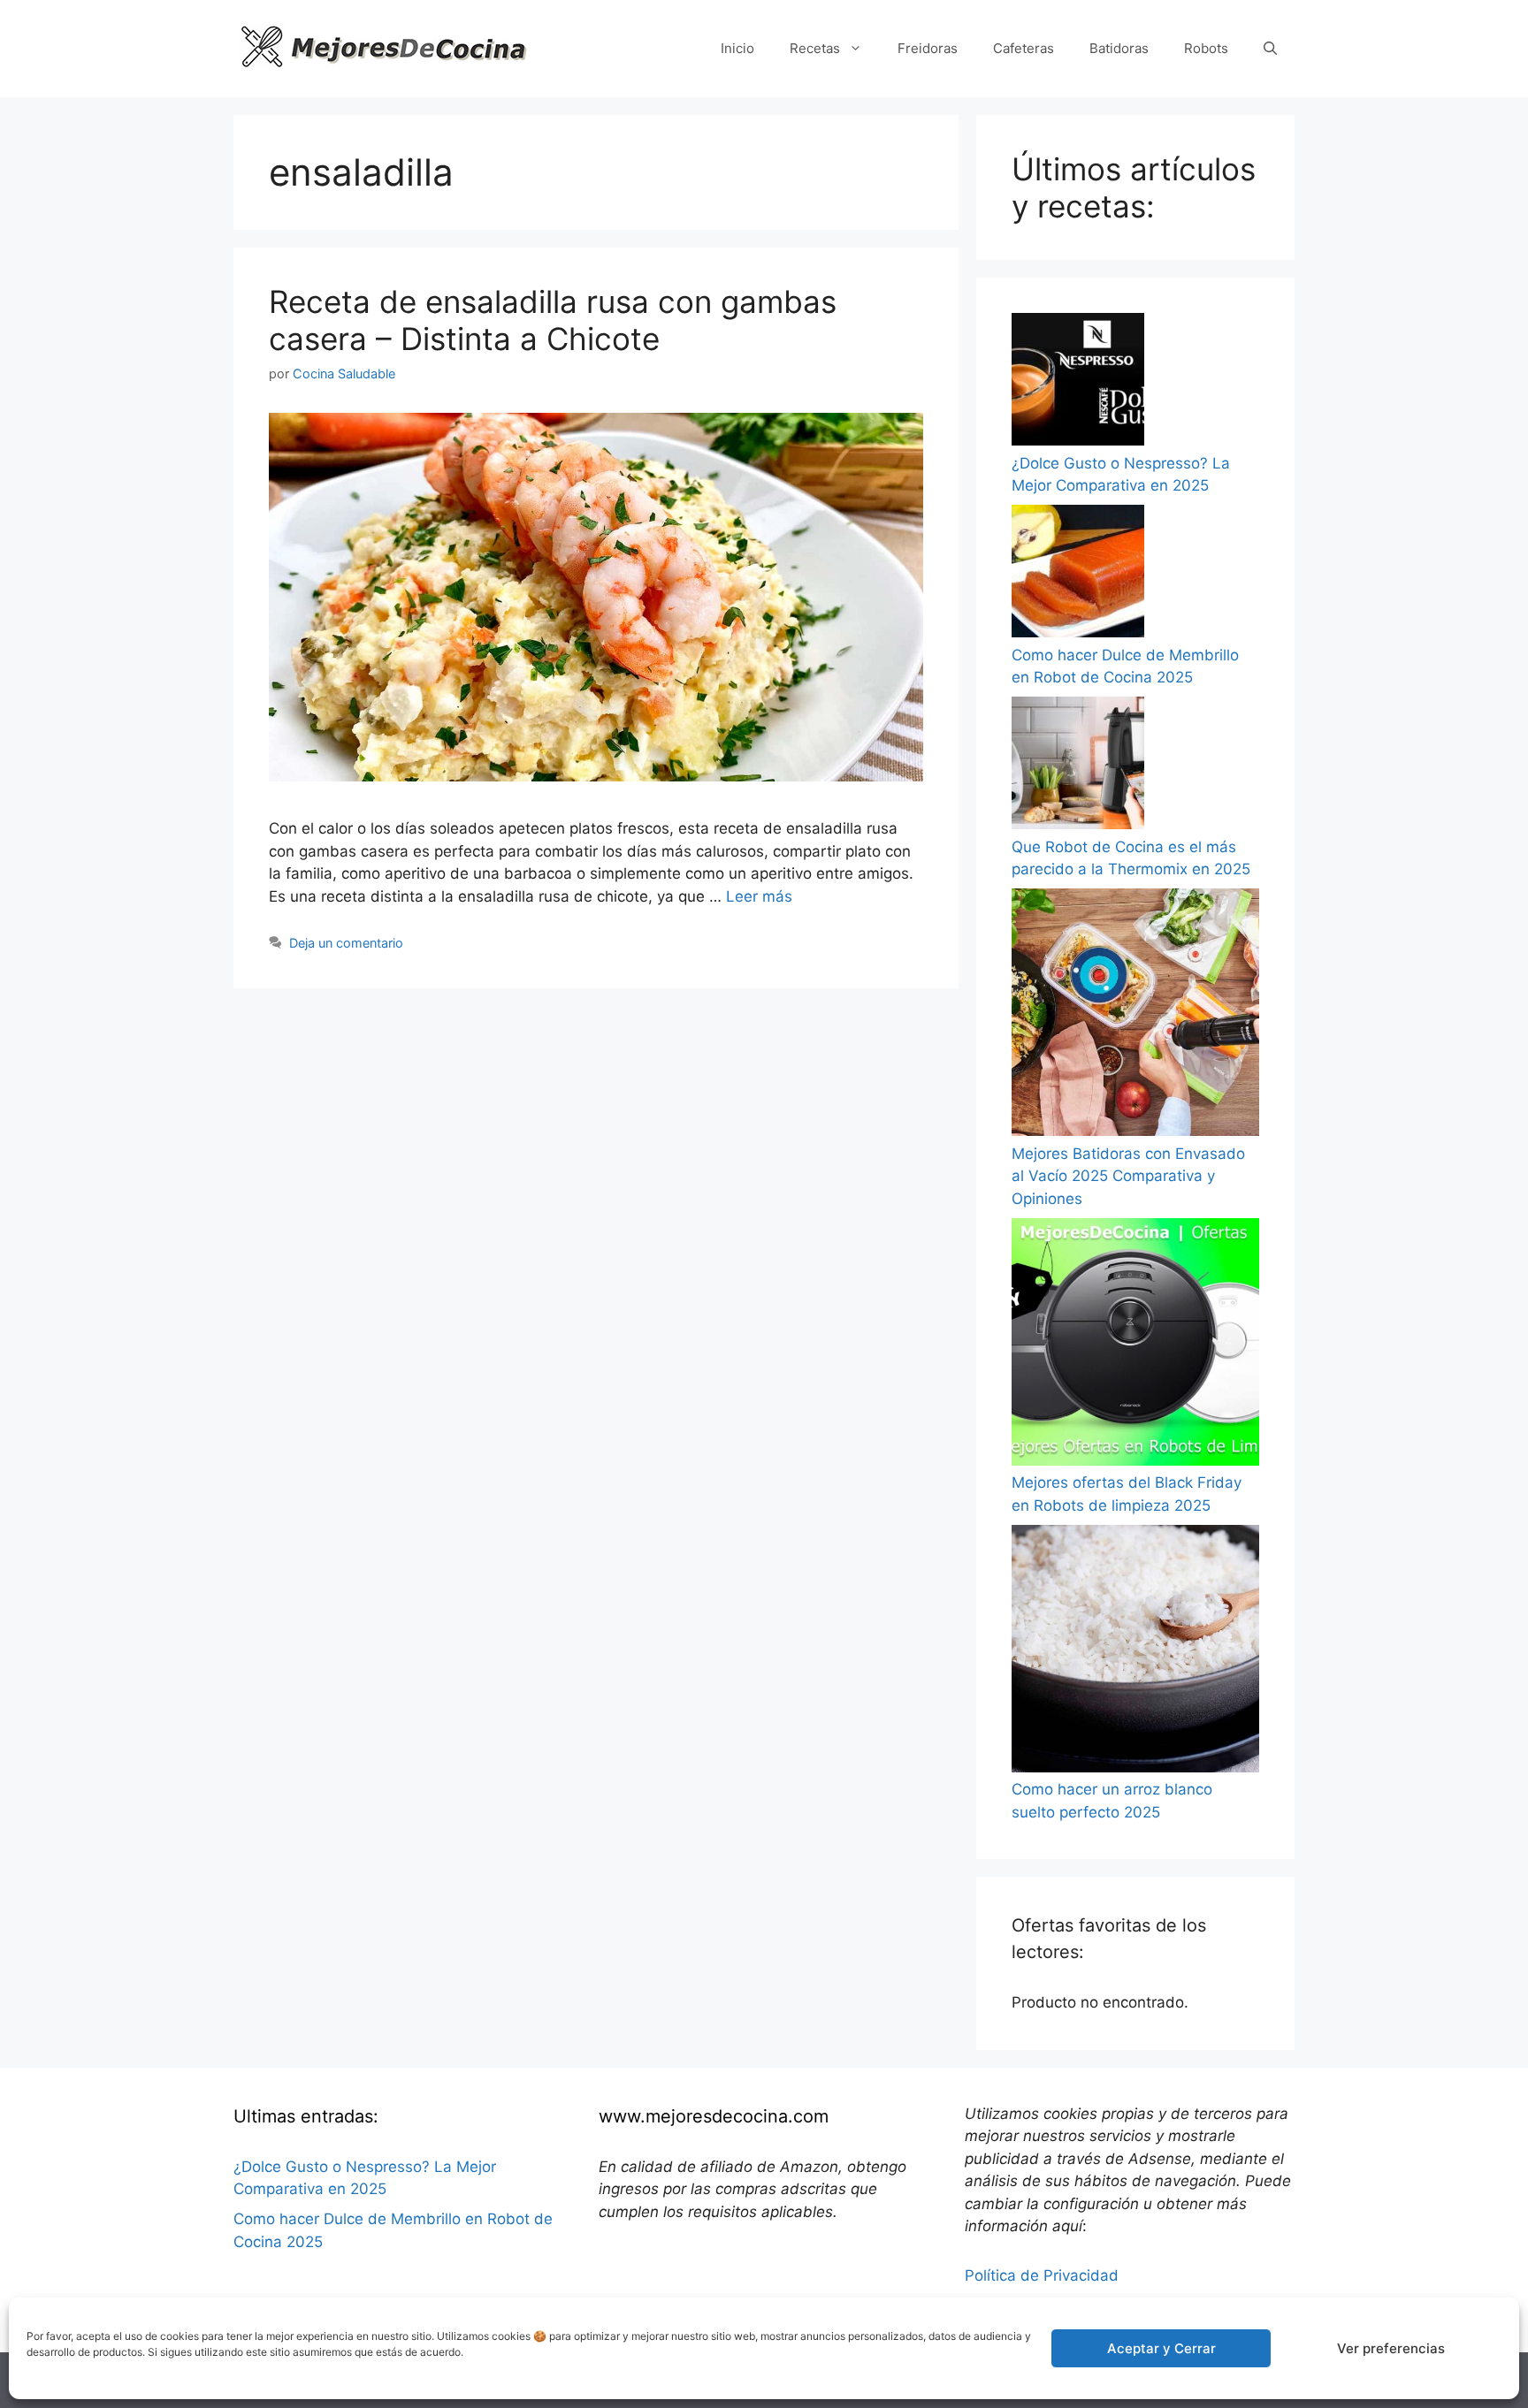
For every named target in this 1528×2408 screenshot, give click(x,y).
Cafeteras (1024, 48)
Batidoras (1119, 48)
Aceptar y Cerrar (1161, 2348)
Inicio (737, 48)
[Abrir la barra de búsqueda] (1270, 49)
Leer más (759, 896)
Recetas (815, 48)
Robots (1206, 48)
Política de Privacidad (1042, 2275)
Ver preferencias (1391, 2348)
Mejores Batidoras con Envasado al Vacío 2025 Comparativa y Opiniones (1128, 1176)
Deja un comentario (346, 943)
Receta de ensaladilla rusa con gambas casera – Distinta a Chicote (553, 320)
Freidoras (928, 48)
